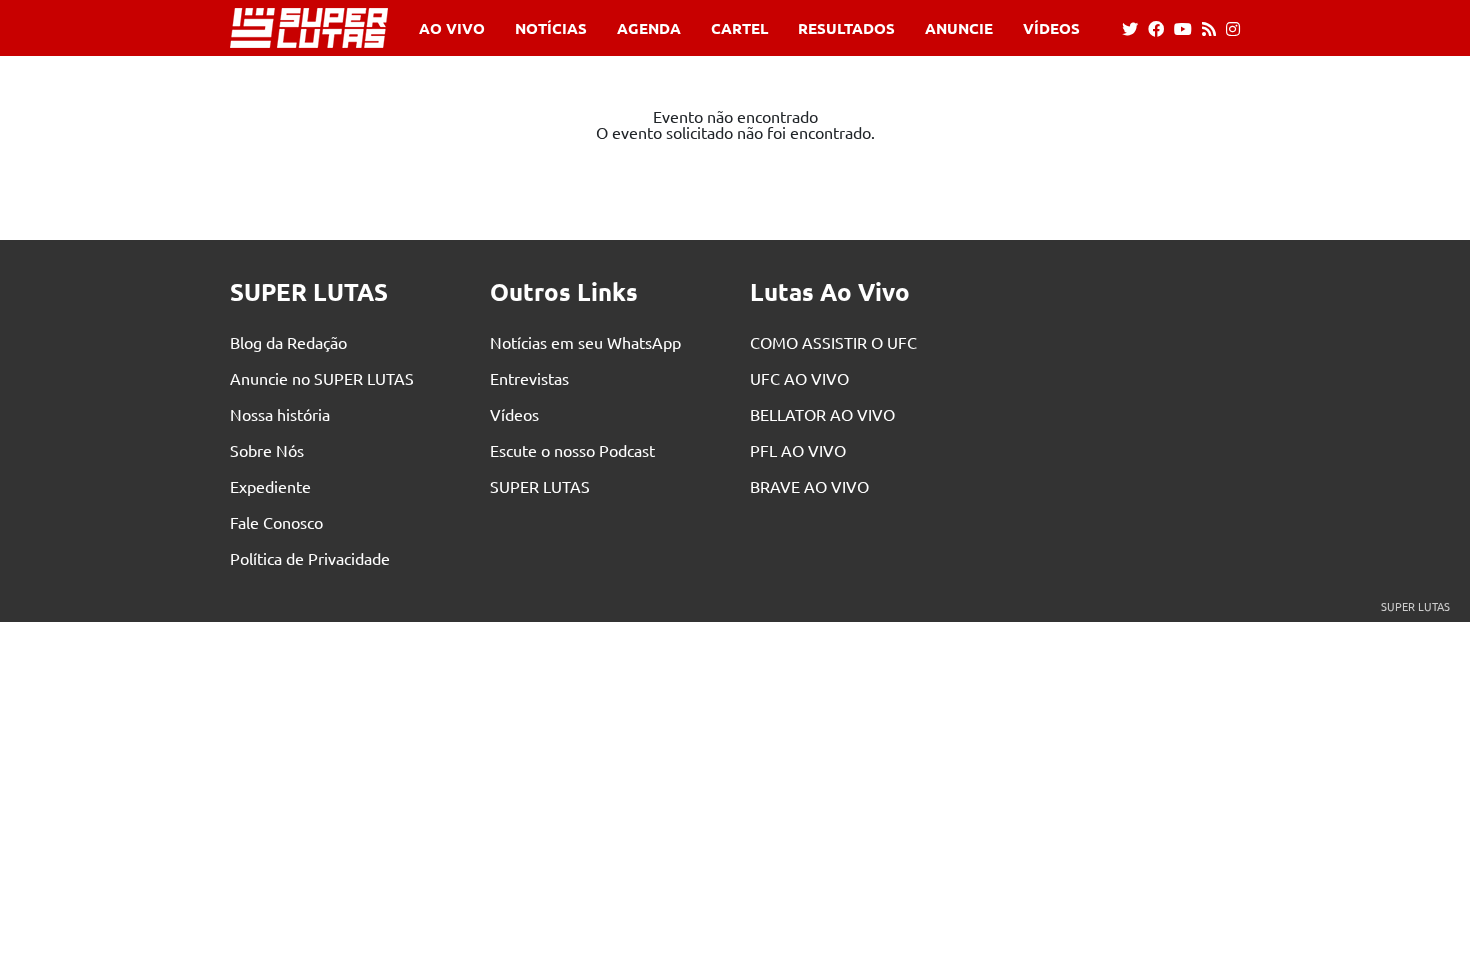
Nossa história (280, 414)
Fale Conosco (276, 522)
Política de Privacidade (310, 558)
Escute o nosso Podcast (572, 450)
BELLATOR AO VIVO (822, 414)
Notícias (551, 28)
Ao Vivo (452, 28)
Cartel (739, 28)
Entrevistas (529, 378)
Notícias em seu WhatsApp (585, 342)
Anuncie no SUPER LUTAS (322, 378)
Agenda (649, 28)
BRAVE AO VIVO (809, 486)
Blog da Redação (288, 342)
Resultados (846, 28)
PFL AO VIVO (798, 450)
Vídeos (1051, 28)
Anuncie (959, 28)
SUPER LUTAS (540, 486)
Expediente (270, 486)
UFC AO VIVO (799, 378)
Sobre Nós (267, 450)
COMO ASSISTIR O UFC (833, 342)
